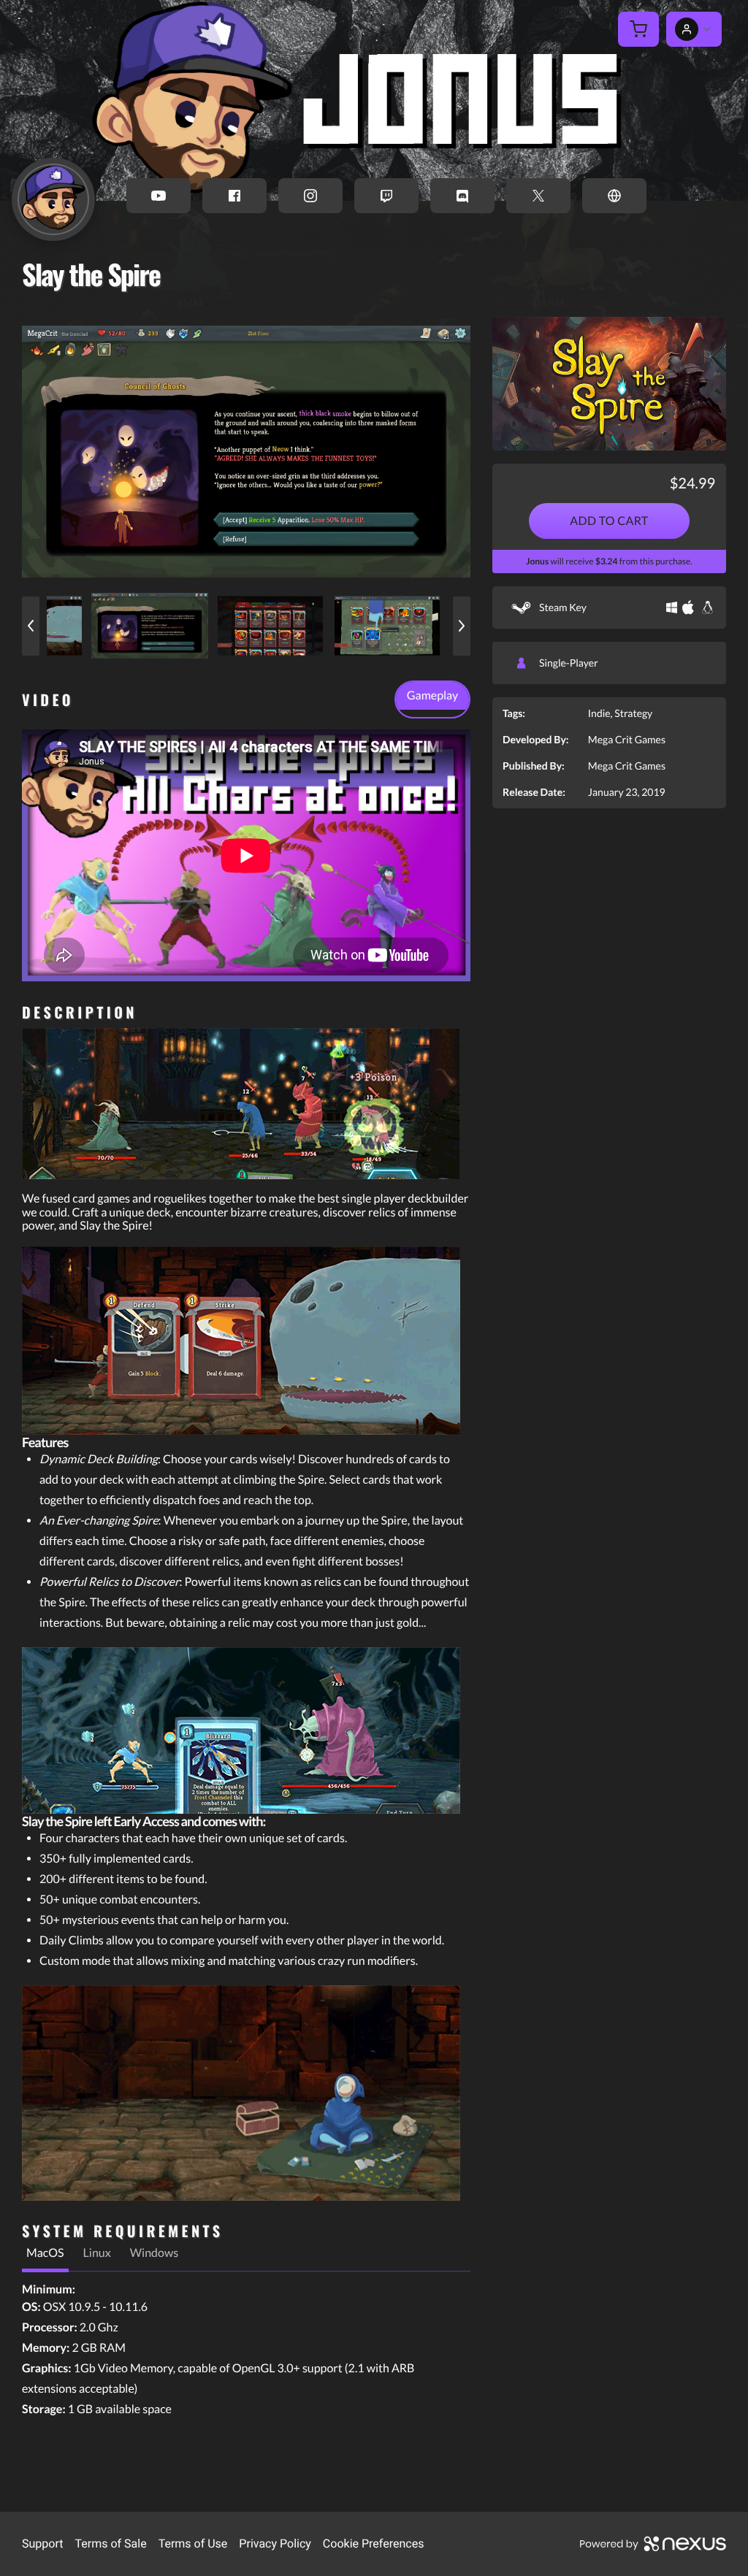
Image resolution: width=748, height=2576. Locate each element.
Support (42, 2544)
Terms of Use (193, 2544)
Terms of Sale (110, 2544)
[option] (246, 451)
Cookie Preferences (374, 2544)
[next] (462, 626)
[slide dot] (150, 626)
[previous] (31, 626)
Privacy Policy (275, 2544)
